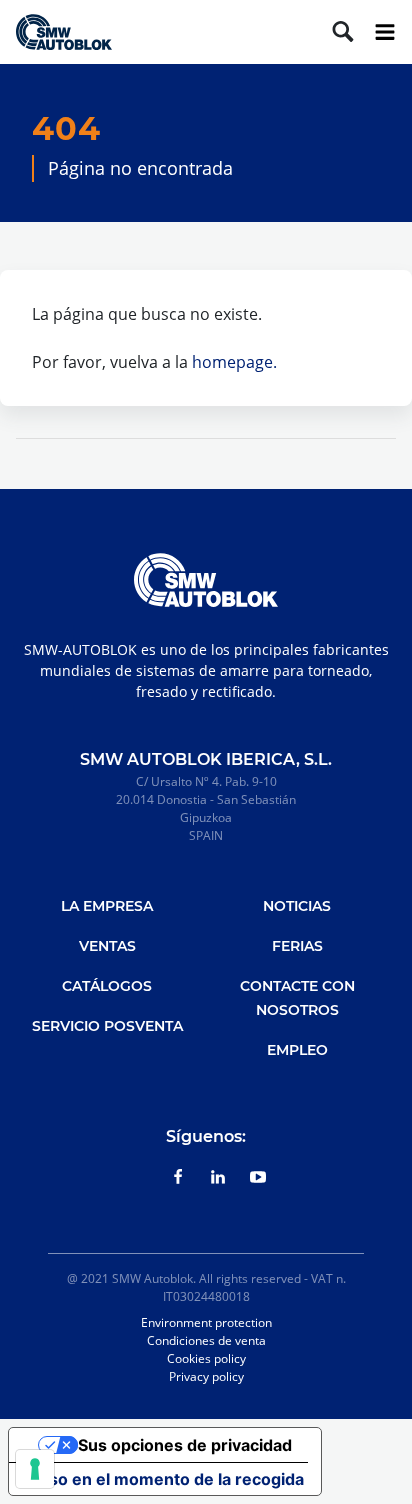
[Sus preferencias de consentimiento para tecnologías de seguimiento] (35, 1469)
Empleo (297, 1050)
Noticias (297, 906)
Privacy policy (206, 1376)
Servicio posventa (107, 1026)
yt (258, 1177)
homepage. (234, 362)
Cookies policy (206, 1358)
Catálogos (107, 986)
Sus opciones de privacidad (185, 1445)
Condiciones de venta (206, 1340)
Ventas (107, 946)
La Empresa (107, 906)
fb (178, 1177)
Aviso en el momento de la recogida (164, 1479)
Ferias (297, 946)
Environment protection (206, 1322)
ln (218, 1177)
